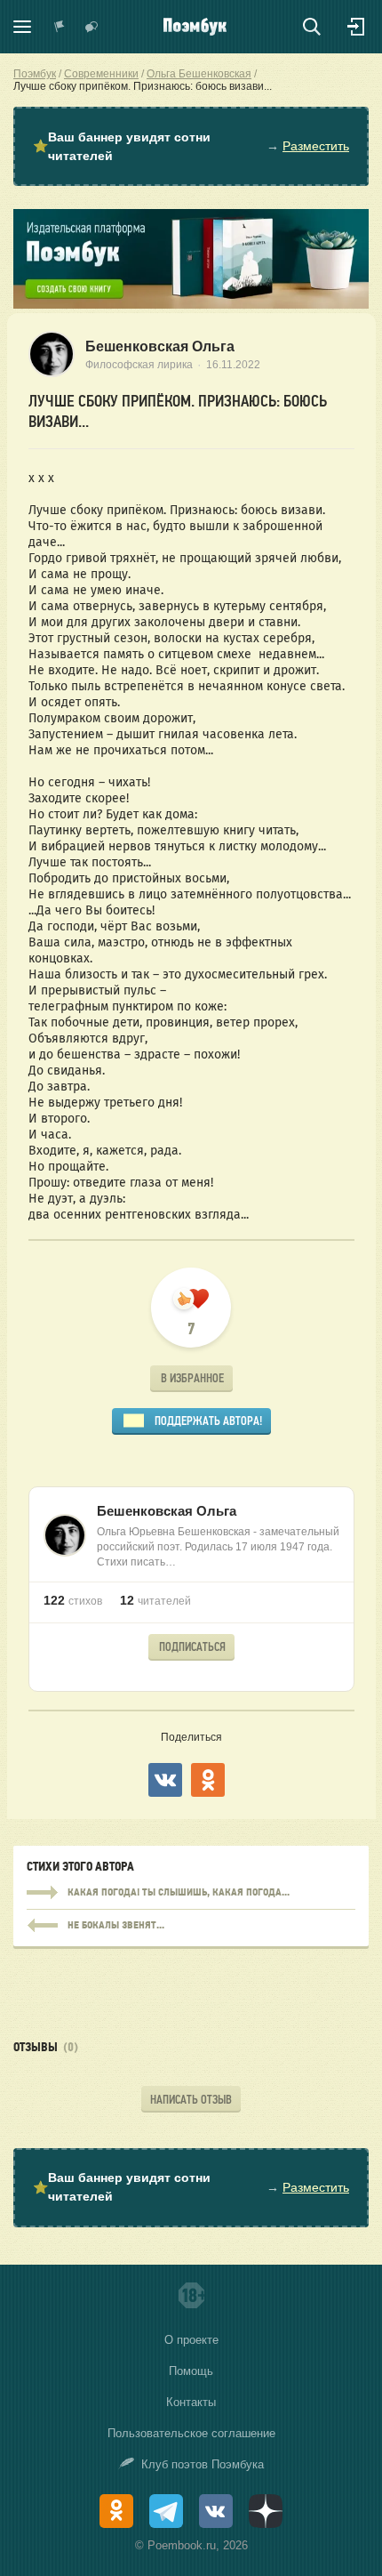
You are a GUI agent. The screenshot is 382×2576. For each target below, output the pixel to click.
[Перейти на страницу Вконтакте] (216, 2511)
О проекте (191, 2340)
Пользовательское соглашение (191, 2433)
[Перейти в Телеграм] (166, 2511)
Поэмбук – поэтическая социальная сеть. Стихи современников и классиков (195, 27)
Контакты (191, 2402)
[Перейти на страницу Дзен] (266, 2511)
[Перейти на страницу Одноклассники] (116, 2511)
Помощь (191, 2371)
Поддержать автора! (208, 1421)
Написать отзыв (191, 2100)
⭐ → (191, 146)
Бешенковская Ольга (160, 346)
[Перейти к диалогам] (92, 27)
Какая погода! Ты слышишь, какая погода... (191, 1893)
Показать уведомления (60, 27)
